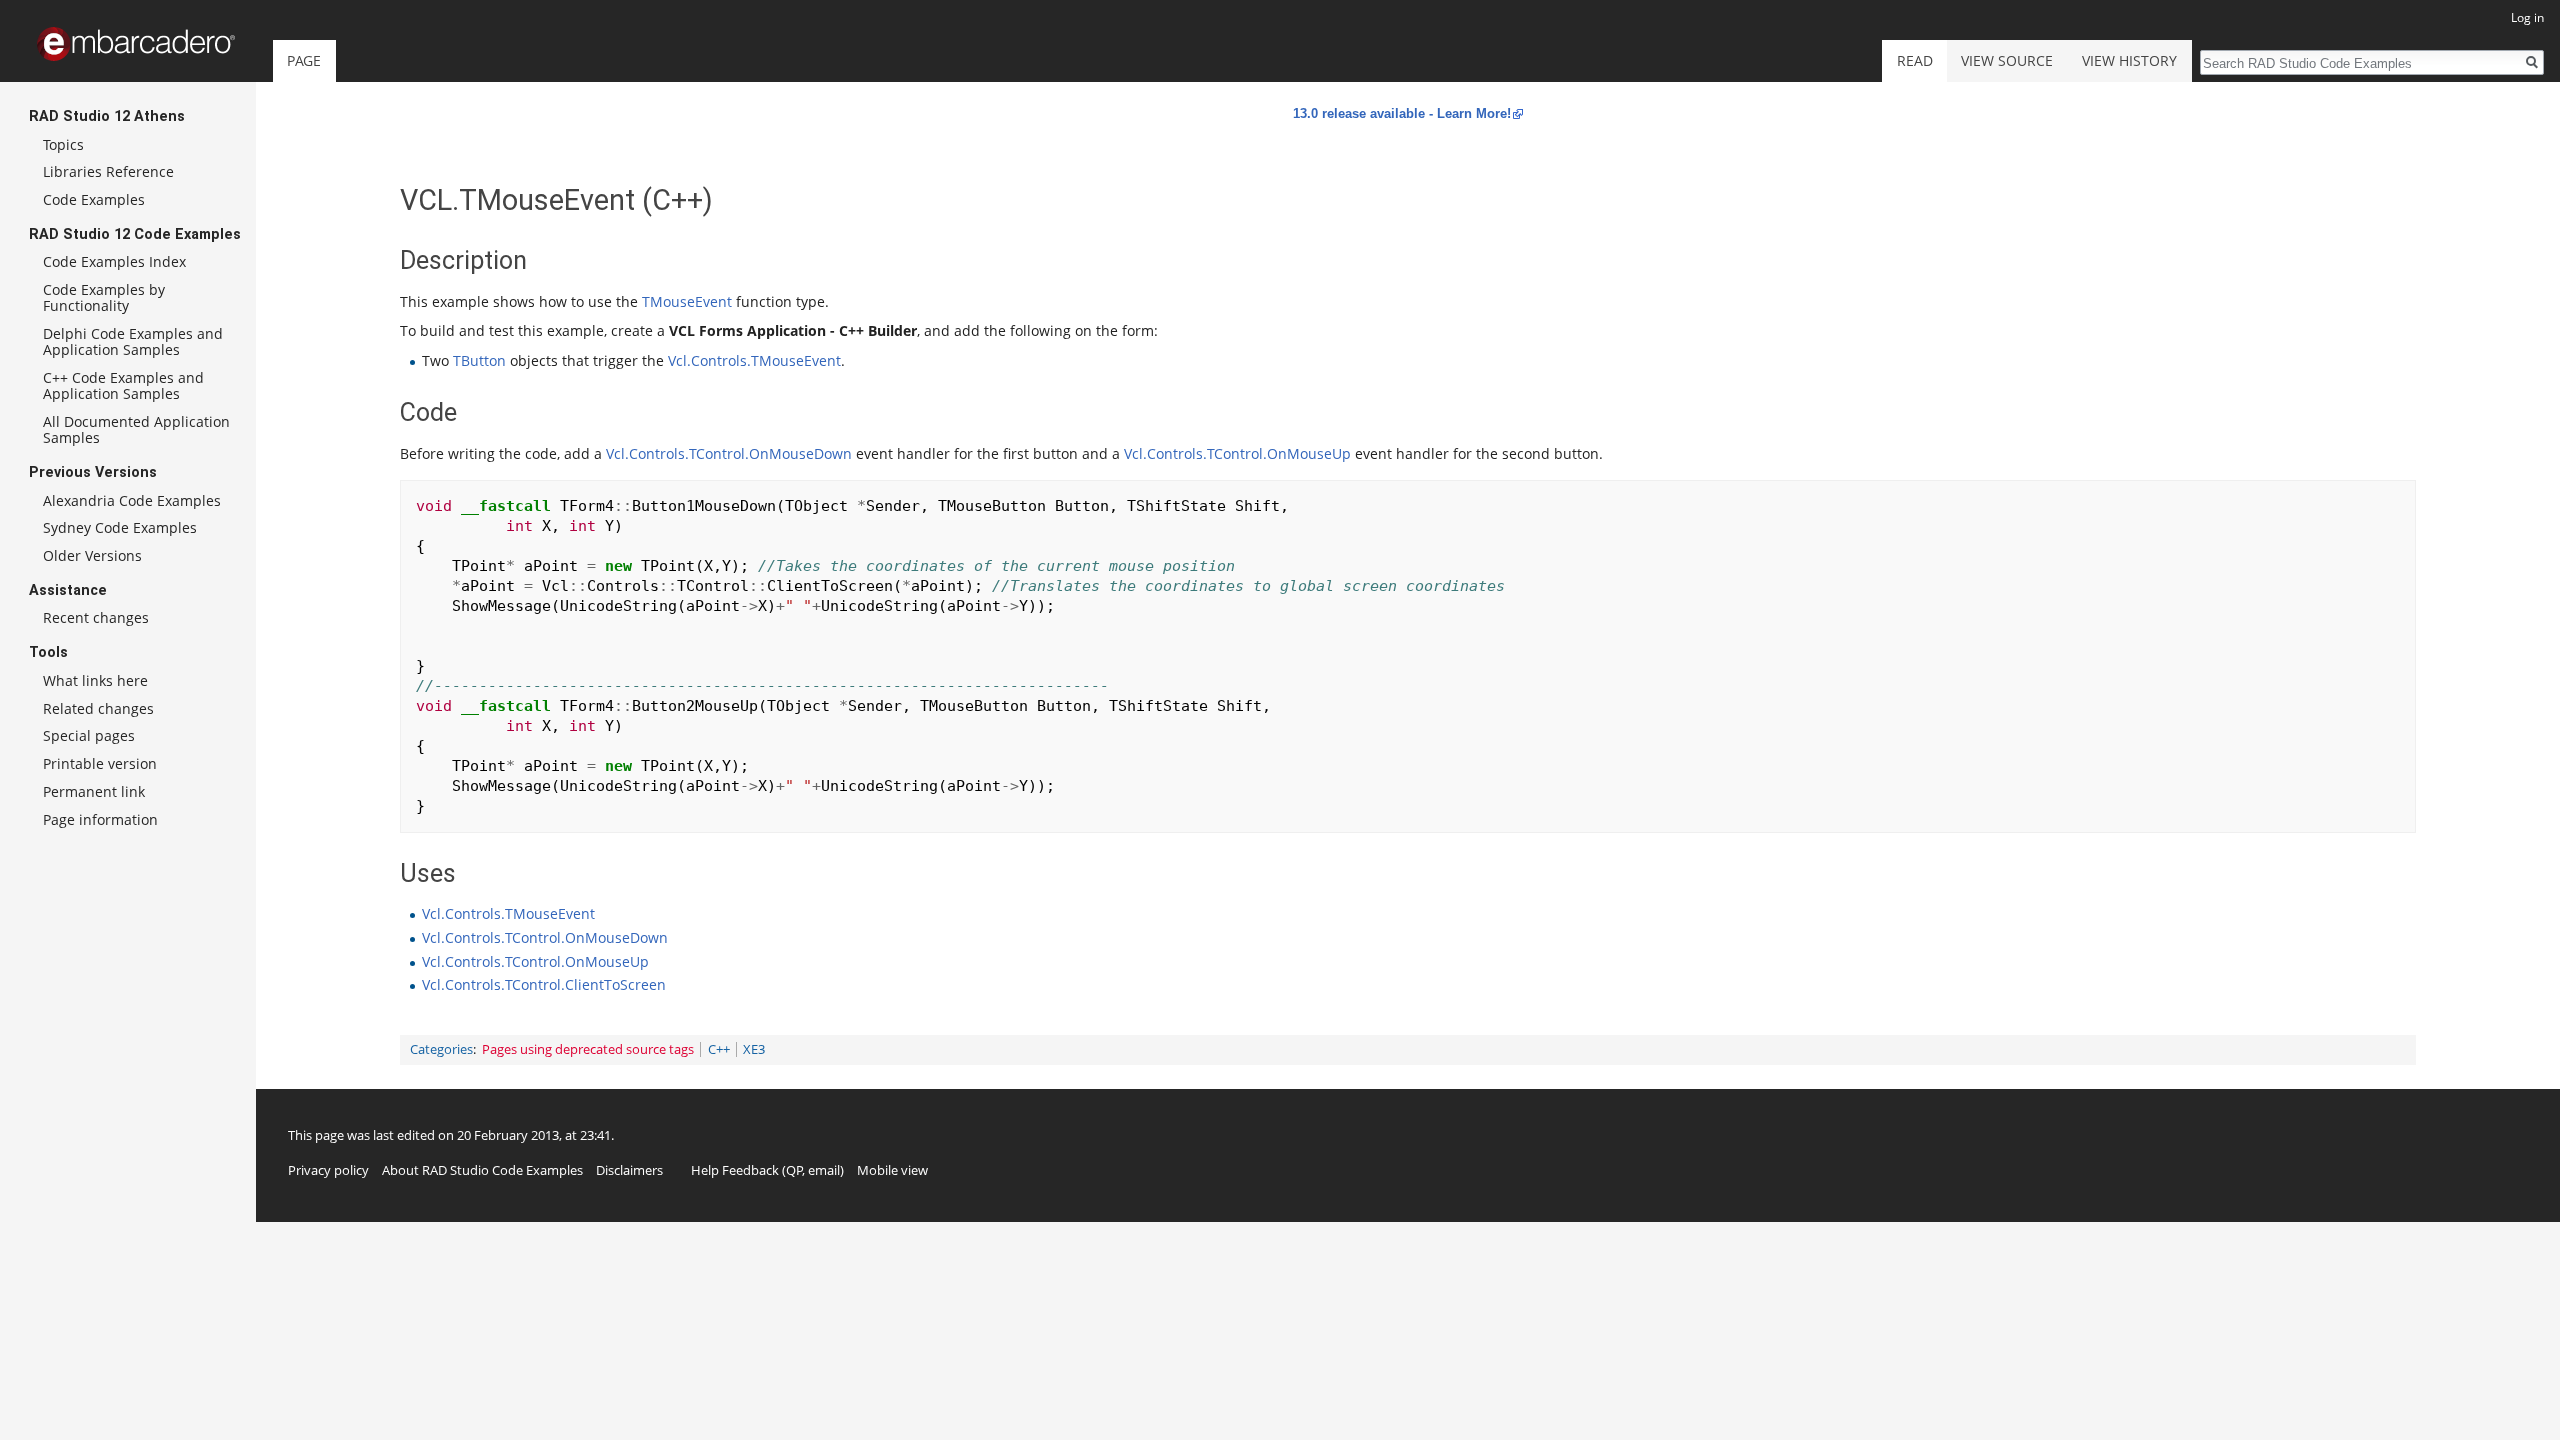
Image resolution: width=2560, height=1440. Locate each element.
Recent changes (96, 617)
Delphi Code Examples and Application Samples (133, 341)
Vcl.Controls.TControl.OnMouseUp (1237, 453)
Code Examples (94, 199)
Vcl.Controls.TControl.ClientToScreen (544, 984)
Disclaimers (629, 1170)
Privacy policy (328, 1170)
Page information (100, 819)
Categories (441, 1049)
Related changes (98, 708)
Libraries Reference (108, 171)
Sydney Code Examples (120, 527)
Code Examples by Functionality (104, 297)
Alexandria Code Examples (132, 500)
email (824, 1170)
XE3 (754, 1049)
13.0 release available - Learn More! (1402, 113)
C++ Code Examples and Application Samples (123, 385)
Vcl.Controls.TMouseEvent (754, 360)
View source (2007, 60)
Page (304, 60)
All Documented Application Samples (136, 429)
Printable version (100, 763)
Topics (63, 144)
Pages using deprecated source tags (588, 1049)
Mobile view (892, 1170)
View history (2129, 60)
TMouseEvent (687, 301)
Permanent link (94, 791)
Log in (2527, 17)
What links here (95, 680)
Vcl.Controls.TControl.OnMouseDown (729, 453)
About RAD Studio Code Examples (482, 1170)
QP (794, 1170)
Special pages (89, 735)
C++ (719, 1049)
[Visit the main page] (136, 44)
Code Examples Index (114, 261)
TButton (479, 360)
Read (1915, 60)
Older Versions (92, 555)
